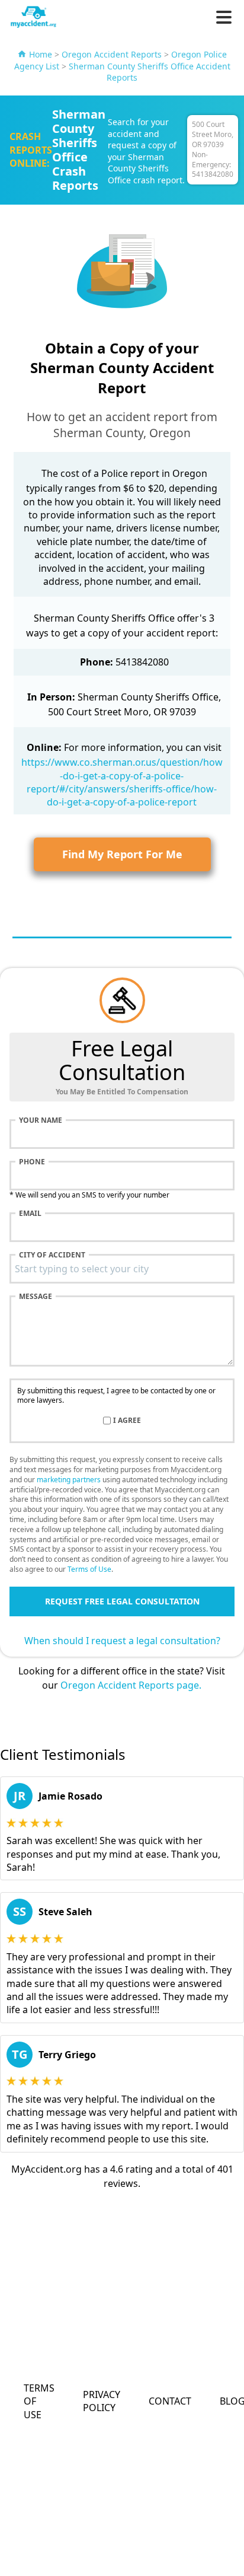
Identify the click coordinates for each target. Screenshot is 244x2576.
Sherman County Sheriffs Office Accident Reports (150, 72)
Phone (32, 1162)
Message (36, 1297)
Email (30, 1214)
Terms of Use (89, 1569)
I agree (127, 1421)
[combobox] (122, 1269)
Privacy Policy (102, 2401)
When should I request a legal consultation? (122, 1641)
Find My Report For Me (122, 854)
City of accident (52, 1255)
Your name (41, 1120)
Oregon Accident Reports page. (131, 1685)
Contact (170, 2401)
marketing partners (69, 1480)
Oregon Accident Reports (112, 54)
